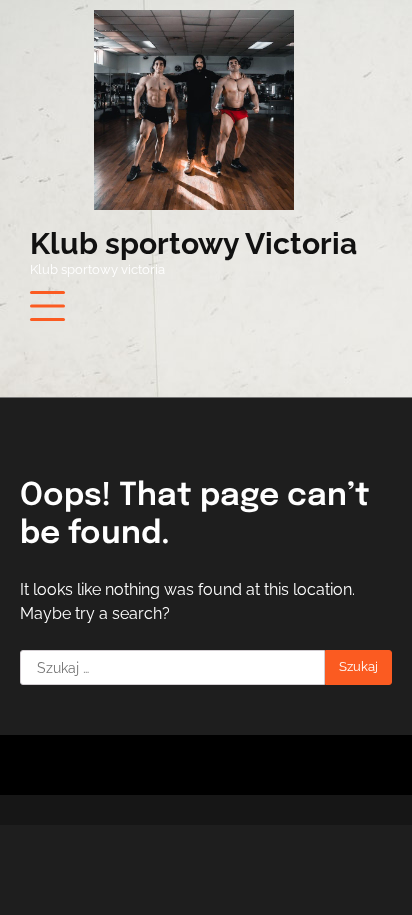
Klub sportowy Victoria (193, 243)
